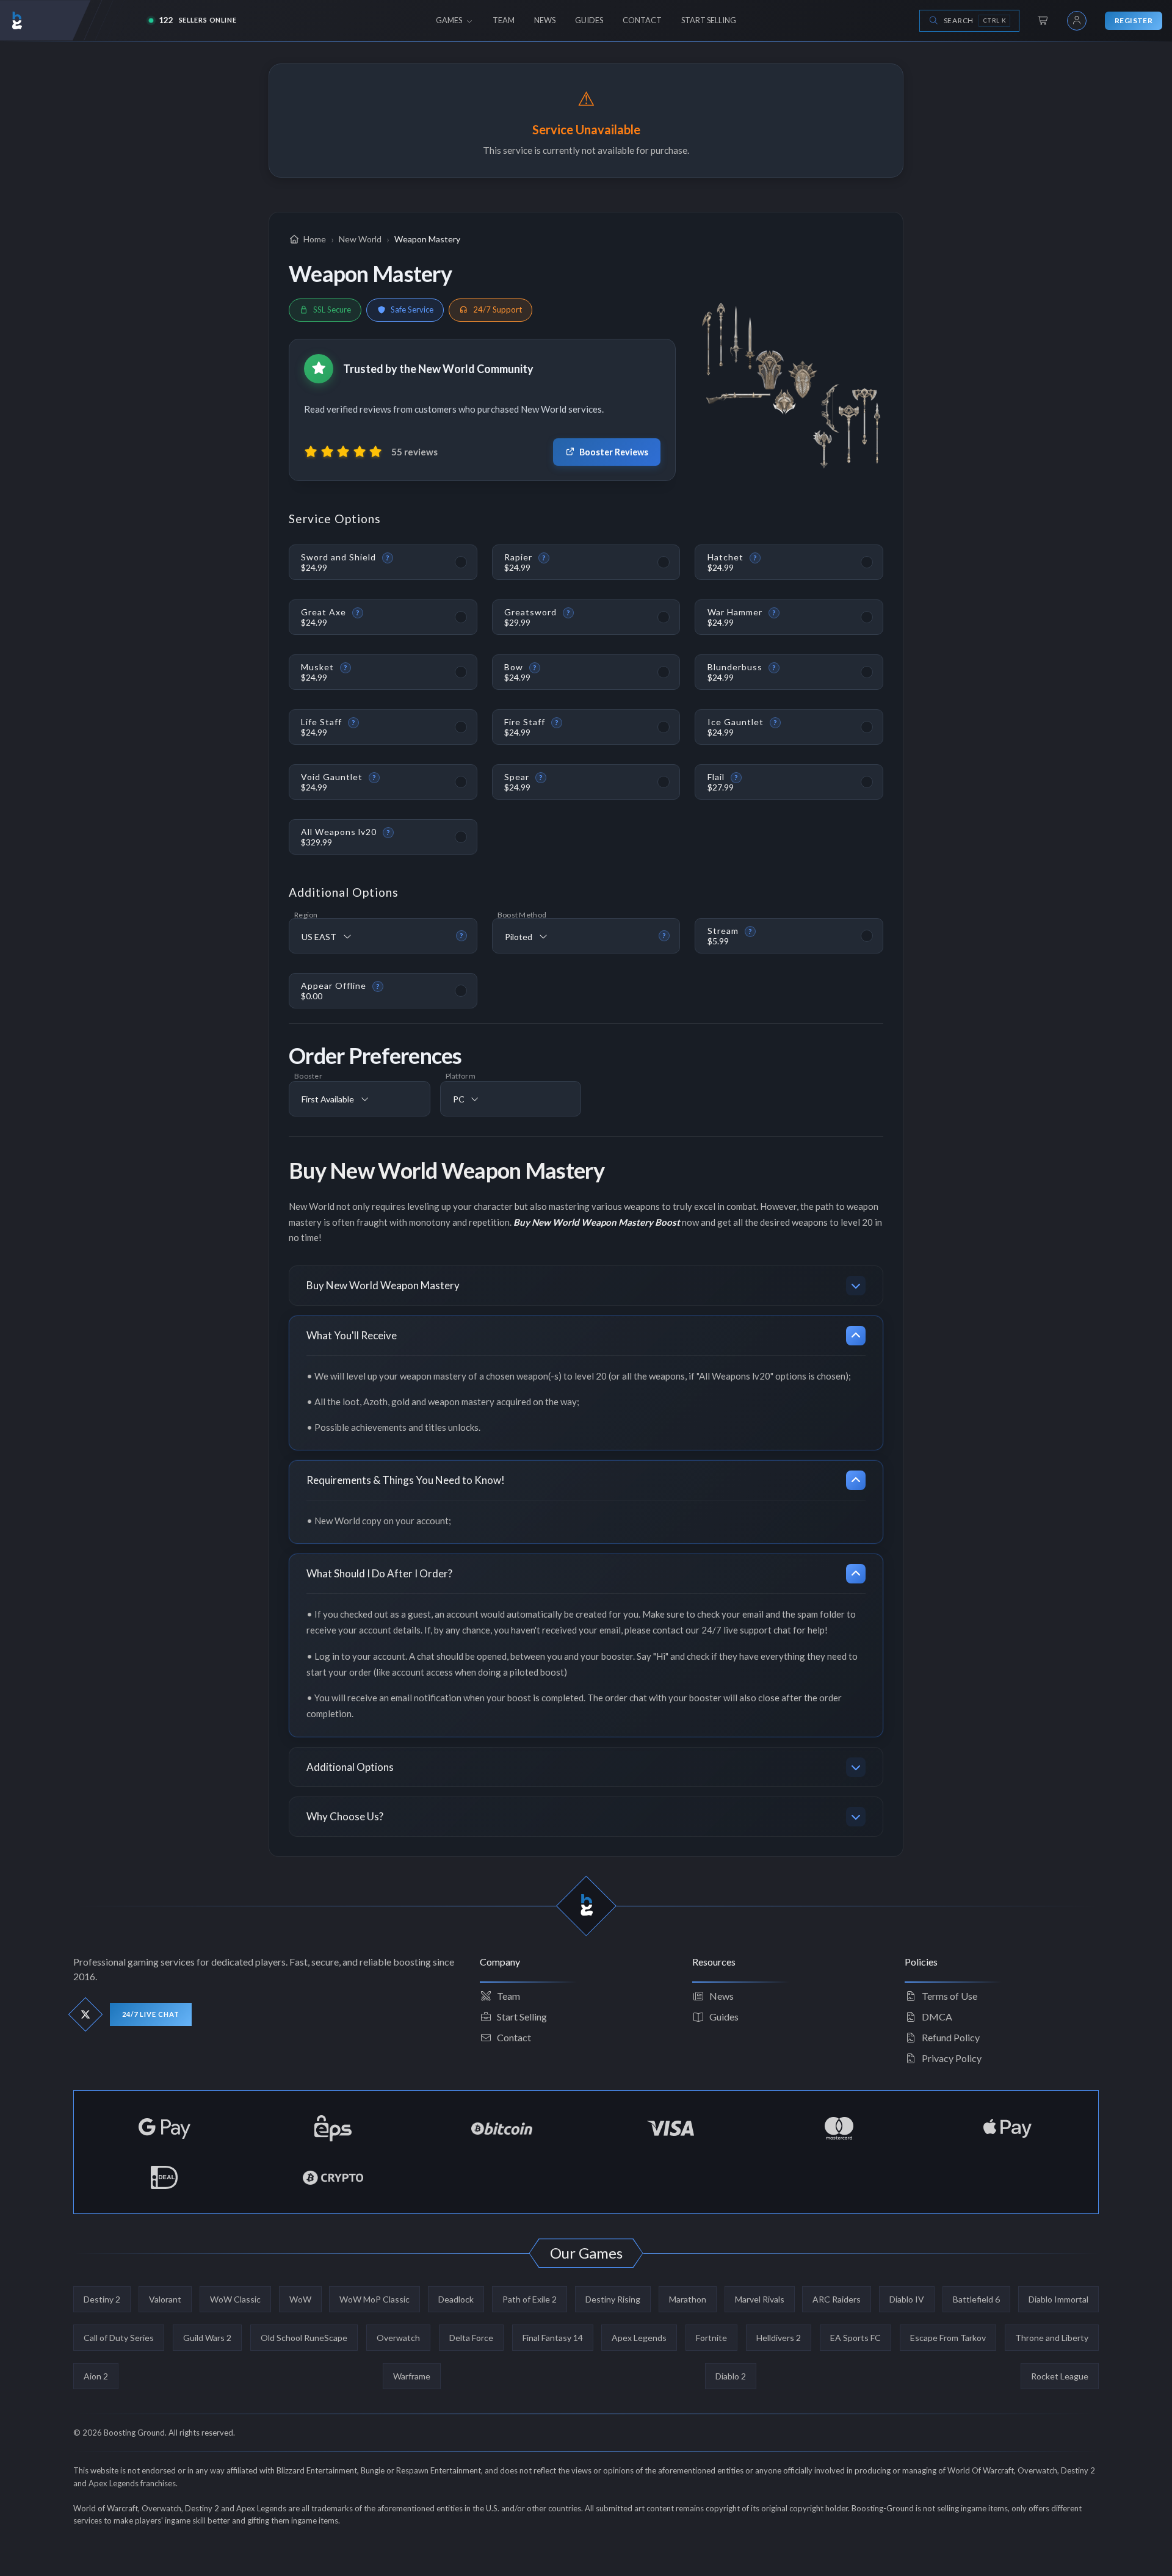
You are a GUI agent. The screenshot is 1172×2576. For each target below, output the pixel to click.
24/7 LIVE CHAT (151, 2014)
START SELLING (709, 20)
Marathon (688, 2299)
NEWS (545, 20)
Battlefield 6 (976, 2299)
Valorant (165, 2299)
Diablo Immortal (1058, 2299)
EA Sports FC (855, 2338)
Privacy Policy (952, 2058)
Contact (514, 2037)
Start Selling (522, 2017)
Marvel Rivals (760, 2299)
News (722, 1996)
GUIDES (589, 20)
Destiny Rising (613, 2299)
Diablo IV (907, 2299)
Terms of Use (950, 1996)
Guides (724, 2017)
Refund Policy (951, 2037)
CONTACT (642, 20)
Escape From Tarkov (948, 2338)
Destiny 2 (102, 2299)
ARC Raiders (837, 2299)
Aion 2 (96, 2376)
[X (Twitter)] (86, 2015)
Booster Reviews (614, 452)
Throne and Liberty (1052, 2338)
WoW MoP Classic (374, 2299)
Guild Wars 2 (207, 2338)
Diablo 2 (731, 2376)
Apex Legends (639, 2338)
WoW (300, 2299)
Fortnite (711, 2338)
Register (1134, 20)
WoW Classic (235, 2299)
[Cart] (1043, 21)
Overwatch (398, 2338)
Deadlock (456, 2299)
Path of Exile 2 (530, 2299)
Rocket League (1060, 2376)
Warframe (412, 2376)
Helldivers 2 (779, 2338)
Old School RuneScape (304, 2338)
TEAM (504, 20)
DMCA (937, 2017)
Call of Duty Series (119, 2338)
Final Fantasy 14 (553, 2338)
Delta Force (471, 2338)
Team (508, 1996)
